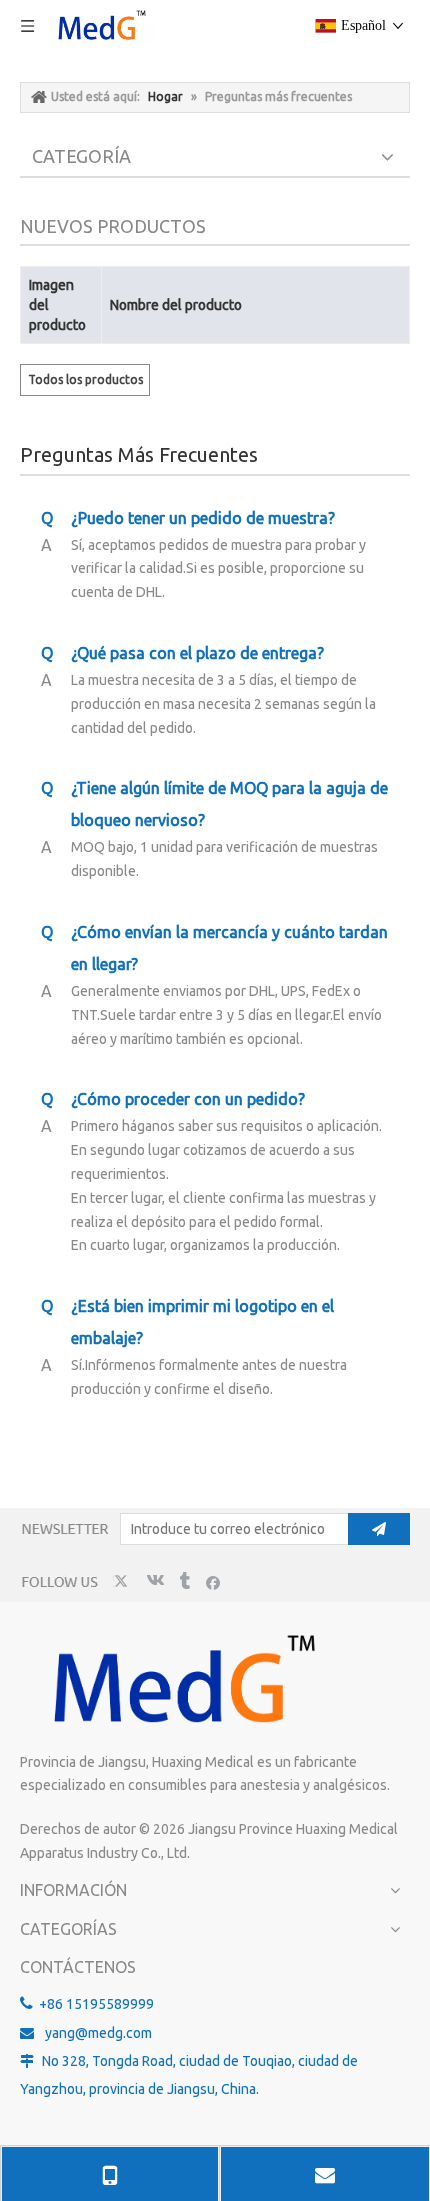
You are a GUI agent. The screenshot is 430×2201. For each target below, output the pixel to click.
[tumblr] (183, 1581)
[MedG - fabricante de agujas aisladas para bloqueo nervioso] (180, 1681)
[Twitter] (123, 1581)
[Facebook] (213, 1581)
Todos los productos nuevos (85, 384)
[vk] (153, 1581)
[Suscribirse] (379, 1529)
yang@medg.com (98, 2033)
